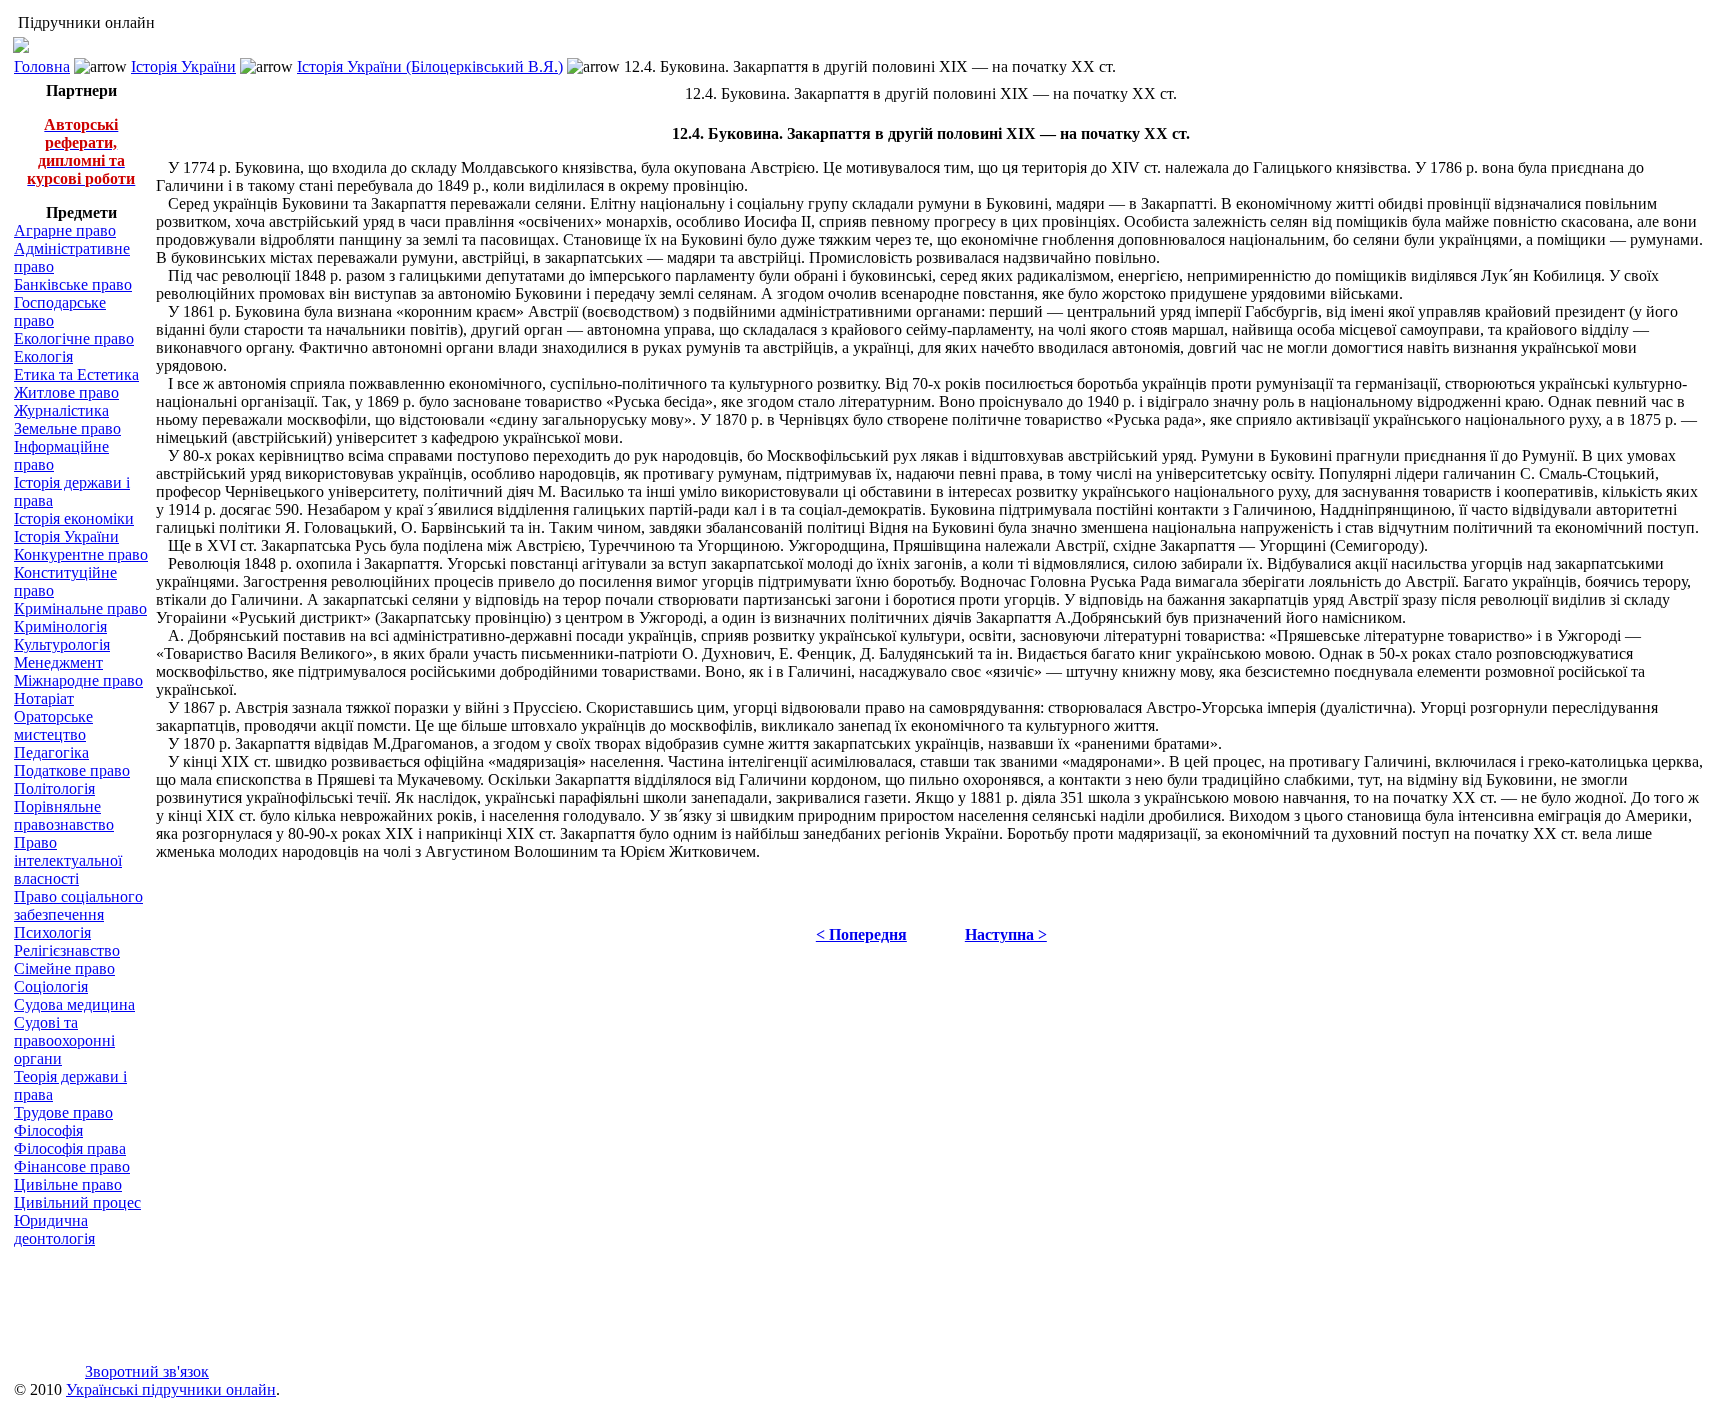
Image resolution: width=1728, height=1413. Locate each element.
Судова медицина (74, 1004)
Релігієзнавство (67, 950)
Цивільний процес (77, 1202)
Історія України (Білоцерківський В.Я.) (430, 66)
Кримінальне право (80, 608)
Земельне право (67, 428)
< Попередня (861, 934)
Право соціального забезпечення (78, 905)
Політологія (54, 788)
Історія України (183, 66)
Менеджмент (58, 662)
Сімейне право (64, 968)
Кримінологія (60, 626)
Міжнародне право (78, 680)
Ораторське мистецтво (53, 725)
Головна (42, 66)
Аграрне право (65, 230)
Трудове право (63, 1112)
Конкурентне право (81, 554)
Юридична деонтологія (54, 1229)
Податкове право (72, 770)
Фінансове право (72, 1166)
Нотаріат (44, 698)
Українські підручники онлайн (171, 1389)
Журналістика (61, 410)
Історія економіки (74, 518)
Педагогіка (51, 752)
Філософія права (70, 1148)
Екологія (43, 356)
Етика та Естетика (76, 374)
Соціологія (51, 986)
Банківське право (73, 284)
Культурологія (62, 644)
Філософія (48, 1130)
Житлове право (66, 392)
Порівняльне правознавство (64, 815)
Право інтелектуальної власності (68, 860)
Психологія (52, 932)
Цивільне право (68, 1184)
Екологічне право (74, 338)
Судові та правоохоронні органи (64, 1040)
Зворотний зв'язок (147, 1371)
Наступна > (1006, 934)
